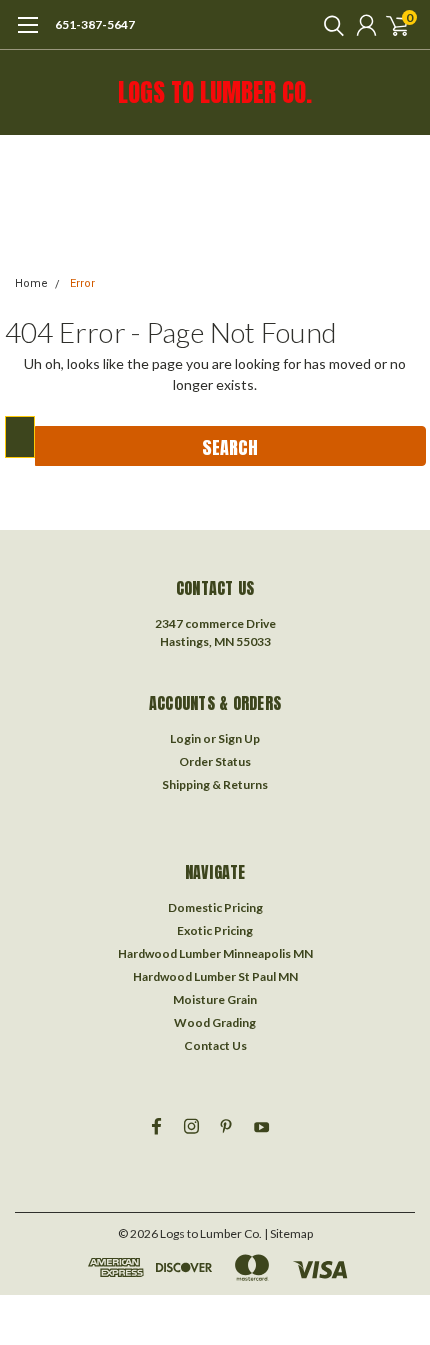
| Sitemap (288, 1233)
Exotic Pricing (215, 930)
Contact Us (215, 1045)
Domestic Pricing (215, 907)
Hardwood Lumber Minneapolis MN (215, 953)
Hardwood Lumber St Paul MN (215, 976)
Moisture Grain (215, 999)
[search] (329, 25)
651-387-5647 (95, 24)
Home (31, 283)
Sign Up (239, 738)
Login (185, 738)
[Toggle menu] (27, 35)
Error (82, 283)
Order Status (215, 761)
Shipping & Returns (215, 784)
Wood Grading (215, 1022)
